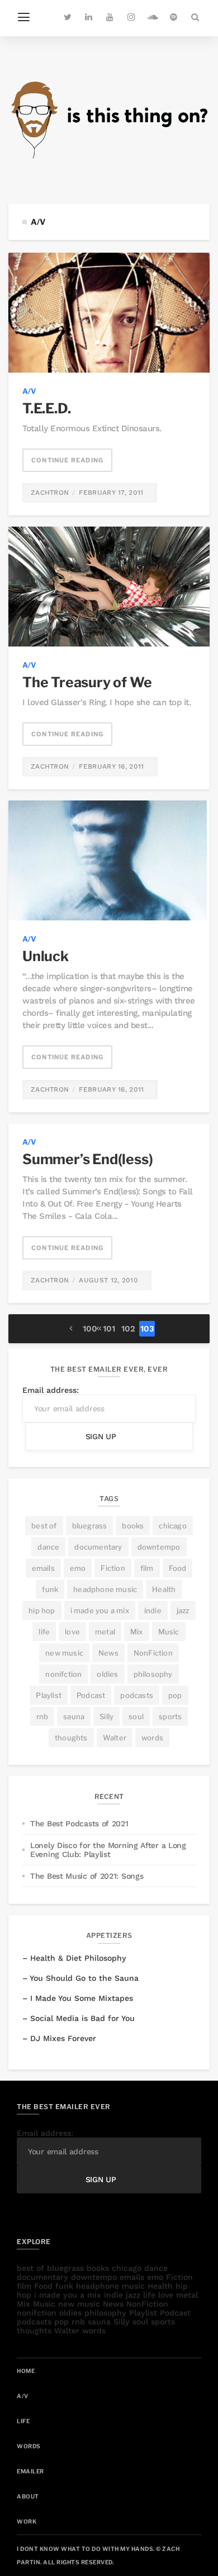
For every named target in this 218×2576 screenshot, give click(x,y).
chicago (172, 1526)
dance (48, 1547)
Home (26, 2371)
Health (164, 1589)
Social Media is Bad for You (82, 2018)
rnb (42, 1716)
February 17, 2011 (111, 493)
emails (43, 1568)
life (44, 1632)
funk (50, 1589)
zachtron (50, 493)
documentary (98, 1547)
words (152, 1738)
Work (27, 2521)
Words (29, 2446)
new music (64, 1653)
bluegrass (90, 1526)
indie (153, 1610)
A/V (30, 391)
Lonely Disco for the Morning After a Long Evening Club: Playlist (108, 1850)
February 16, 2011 (111, 766)
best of (44, 1526)
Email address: (51, 1390)
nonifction (63, 1674)
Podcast (91, 1695)
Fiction (113, 1568)
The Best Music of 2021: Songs (87, 1876)
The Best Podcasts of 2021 (79, 1824)
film (147, 1568)
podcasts (137, 1695)
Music (169, 1632)
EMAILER (30, 2471)
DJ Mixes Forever (63, 2038)
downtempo (159, 1547)
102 (128, 1329)
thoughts (71, 1738)
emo (78, 1568)
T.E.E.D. (46, 408)
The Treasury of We (87, 682)
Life (23, 2421)
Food (178, 1568)
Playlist (49, 1695)
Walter (115, 1738)
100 (90, 1329)
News (108, 1653)
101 (109, 1329)
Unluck (46, 956)
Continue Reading (67, 460)
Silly (106, 1716)
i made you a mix (100, 1610)
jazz (183, 1610)
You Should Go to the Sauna (84, 1978)
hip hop (42, 1610)
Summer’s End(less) (87, 1159)
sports (170, 1716)
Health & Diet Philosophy (78, 1958)
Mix (137, 1632)
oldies (107, 1674)
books (133, 1526)
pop (175, 1695)
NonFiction (153, 1653)
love (72, 1632)
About (28, 2496)
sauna (74, 1716)
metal (105, 1632)
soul (136, 1716)
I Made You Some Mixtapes (82, 1998)
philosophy (153, 1674)
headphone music (105, 1589)
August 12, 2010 (108, 1280)
